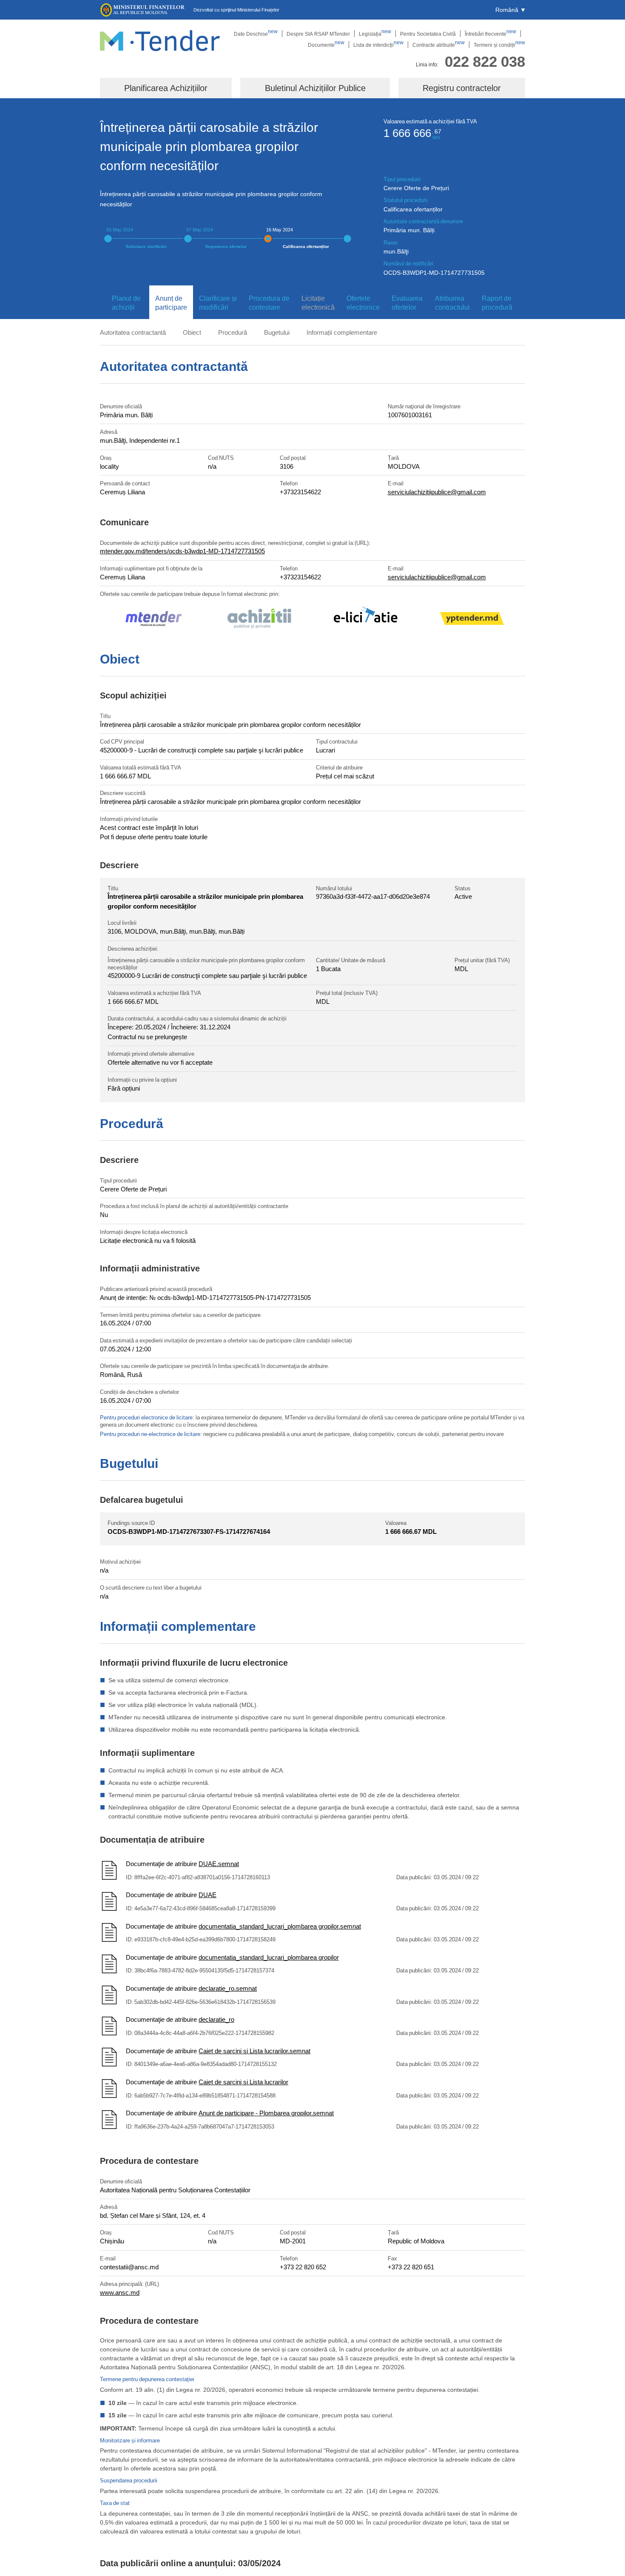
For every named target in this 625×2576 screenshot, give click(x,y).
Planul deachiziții (126, 303)
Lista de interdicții (378, 45)
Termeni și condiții (499, 45)
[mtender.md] (153, 620)
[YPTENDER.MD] (472, 620)
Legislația (375, 34)
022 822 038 (485, 61)
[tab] (125, 303)
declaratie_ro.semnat (228, 1988)
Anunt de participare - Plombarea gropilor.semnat (266, 2113)
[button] (510, 10)
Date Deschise (256, 34)
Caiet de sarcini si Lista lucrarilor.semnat (254, 2051)
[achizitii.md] (259, 620)
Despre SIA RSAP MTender (318, 34)
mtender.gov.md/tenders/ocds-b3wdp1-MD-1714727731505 (182, 551)
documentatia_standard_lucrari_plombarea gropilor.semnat (280, 1926)
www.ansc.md (120, 2292)
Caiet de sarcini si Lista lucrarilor (243, 2082)
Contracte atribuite (439, 45)
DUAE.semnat (219, 1864)
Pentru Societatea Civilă (428, 34)
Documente (326, 45)
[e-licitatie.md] (366, 620)
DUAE (207, 1895)
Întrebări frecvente (490, 34)
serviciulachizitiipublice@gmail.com (437, 492)
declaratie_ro (216, 2019)
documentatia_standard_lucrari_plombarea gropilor (269, 1957)
